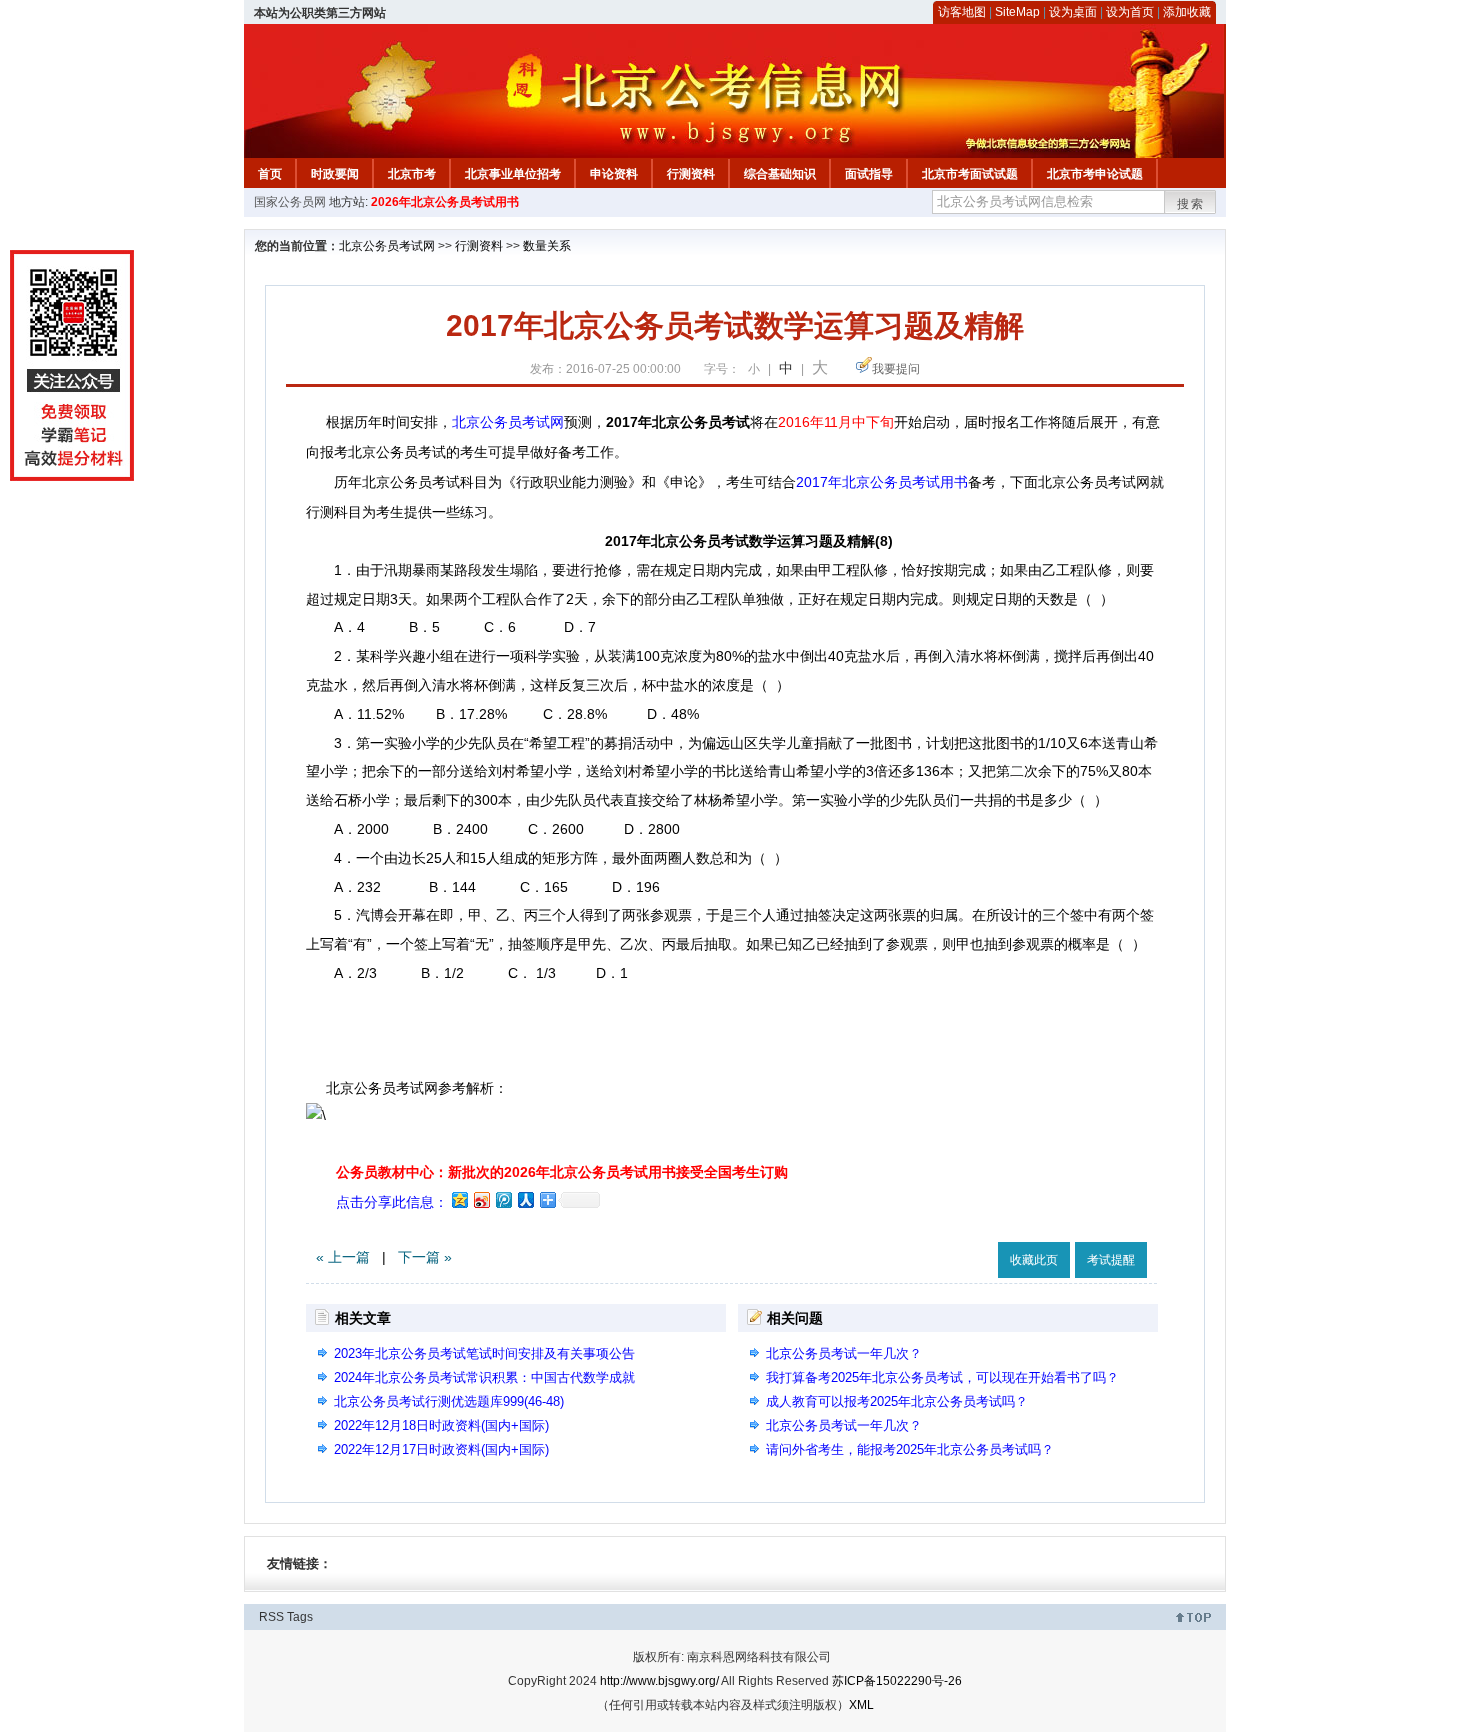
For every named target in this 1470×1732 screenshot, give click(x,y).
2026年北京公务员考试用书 (445, 202)
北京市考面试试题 (970, 174)
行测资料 (691, 174)
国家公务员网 (290, 202)
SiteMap (1017, 12)
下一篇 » (425, 1257)
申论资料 (614, 174)
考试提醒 (1111, 1260)
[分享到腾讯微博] (503, 1199)
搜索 (1191, 204)
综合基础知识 (780, 174)
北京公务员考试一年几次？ (844, 1353)
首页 (270, 174)
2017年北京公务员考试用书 (882, 482)
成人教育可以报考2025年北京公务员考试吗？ (897, 1401)
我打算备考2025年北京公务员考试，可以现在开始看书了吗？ (942, 1377)
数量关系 (547, 246)
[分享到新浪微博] (481, 1199)
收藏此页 (1034, 1260)
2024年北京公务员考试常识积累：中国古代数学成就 (484, 1377)
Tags (300, 1617)
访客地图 (962, 12)
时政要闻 (335, 174)
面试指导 (869, 174)
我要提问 (896, 369)
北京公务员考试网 (387, 246)
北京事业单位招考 (513, 174)
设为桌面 (1073, 12)
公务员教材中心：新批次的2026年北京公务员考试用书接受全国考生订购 (562, 1172)
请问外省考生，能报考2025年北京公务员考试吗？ (910, 1449)
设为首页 (1130, 12)
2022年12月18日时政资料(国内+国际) (441, 1425)
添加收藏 (1187, 12)
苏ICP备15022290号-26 (897, 1681)
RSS (271, 1617)
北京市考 (412, 174)
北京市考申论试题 (1095, 174)
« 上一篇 (343, 1257)
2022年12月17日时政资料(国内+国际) (441, 1449)
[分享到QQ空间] (459, 1199)
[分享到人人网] (525, 1199)
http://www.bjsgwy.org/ (659, 1681)
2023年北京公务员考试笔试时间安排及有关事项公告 (484, 1353)
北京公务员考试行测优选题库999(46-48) (449, 1401)
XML (861, 1705)
